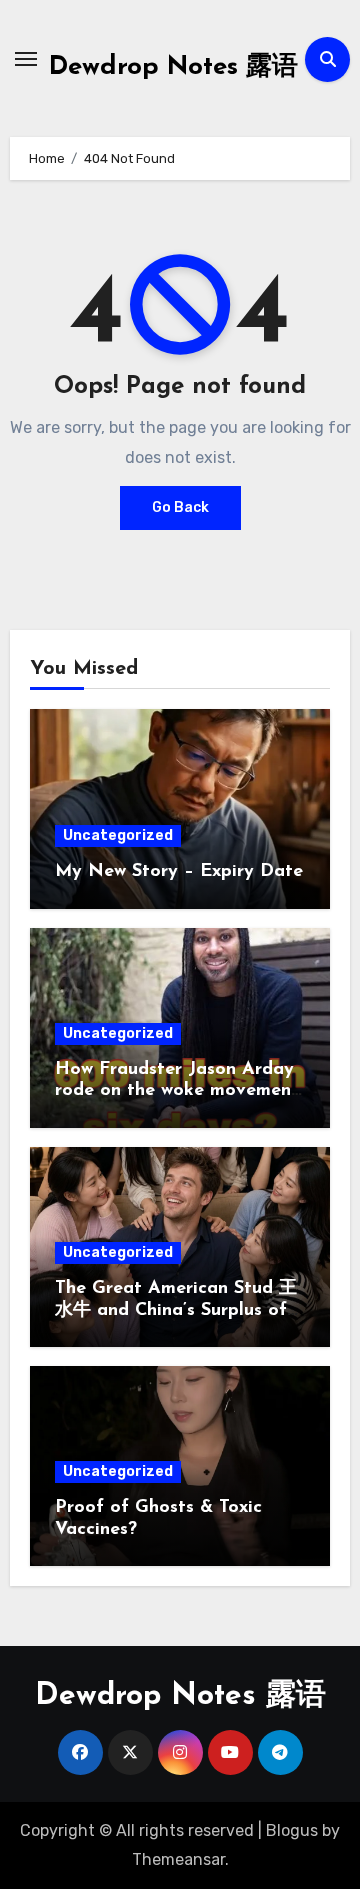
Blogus (292, 1830)
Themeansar (178, 1859)
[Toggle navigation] (26, 59)
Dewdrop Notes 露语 (173, 67)
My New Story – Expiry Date (179, 872)
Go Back (180, 507)
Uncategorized (118, 835)
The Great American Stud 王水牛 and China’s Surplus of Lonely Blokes (176, 1310)
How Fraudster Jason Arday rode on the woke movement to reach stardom (177, 1091)
